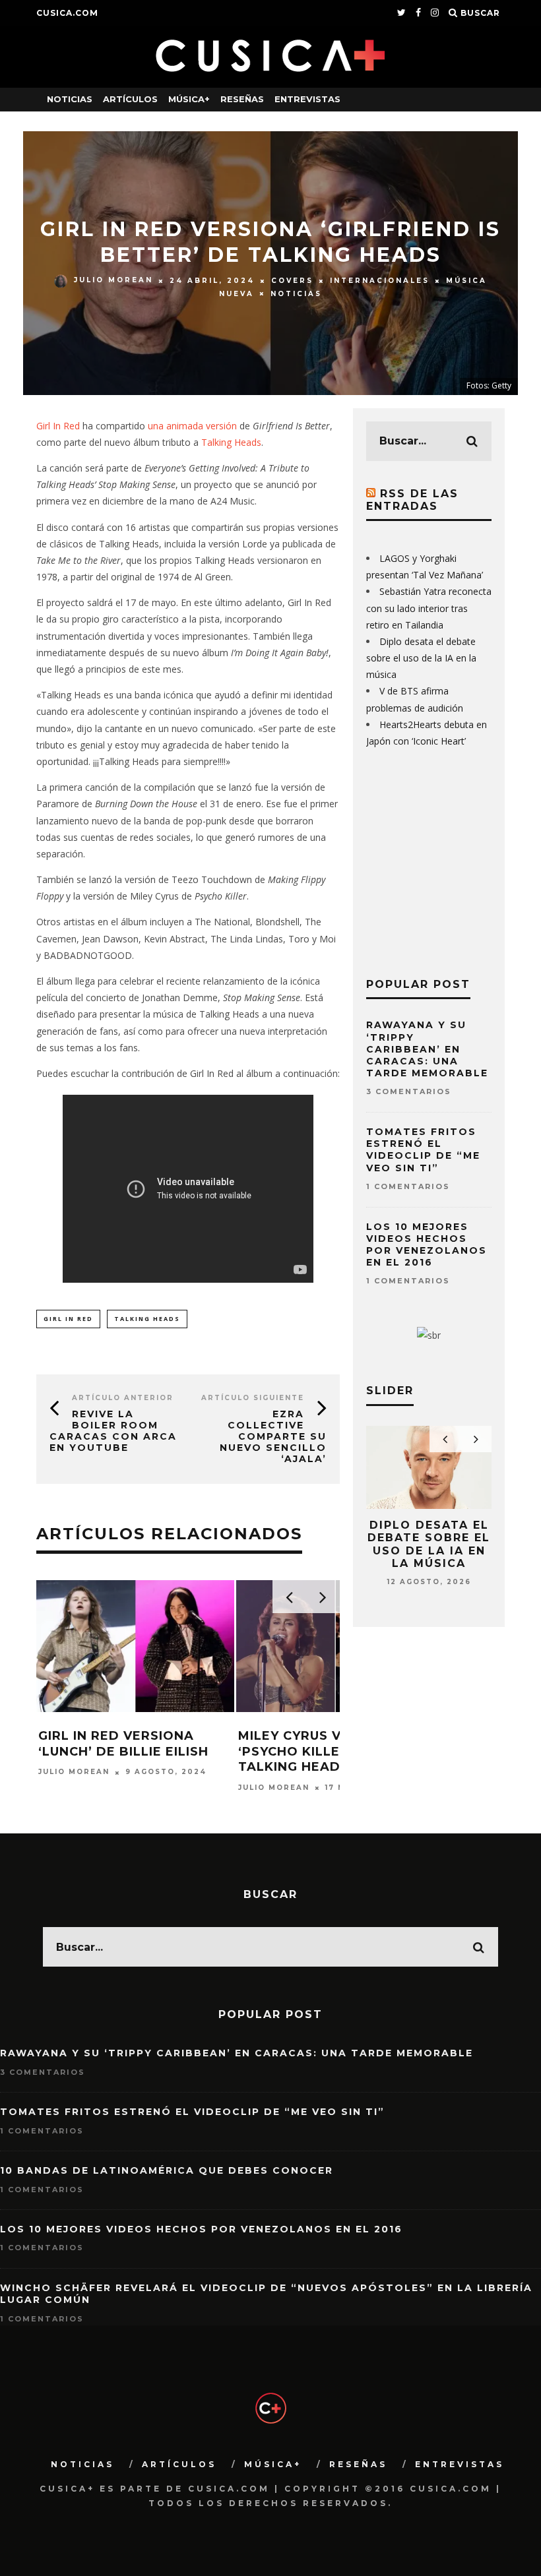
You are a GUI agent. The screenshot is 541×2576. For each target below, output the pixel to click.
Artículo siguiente (253, 1398)
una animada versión (192, 426)
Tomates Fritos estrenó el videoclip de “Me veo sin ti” (423, 1150)
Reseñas (242, 99)
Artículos (130, 99)
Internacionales (380, 281)
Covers (292, 281)
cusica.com (67, 13)
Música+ (189, 99)
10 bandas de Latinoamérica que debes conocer (167, 2170)
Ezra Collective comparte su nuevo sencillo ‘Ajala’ (273, 1436)
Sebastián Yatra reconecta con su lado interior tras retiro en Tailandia (429, 608)
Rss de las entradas (412, 500)
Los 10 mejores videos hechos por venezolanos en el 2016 (427, 1245)
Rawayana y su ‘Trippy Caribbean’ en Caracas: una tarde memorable (427, 1049)
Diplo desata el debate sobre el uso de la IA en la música (421, 658)
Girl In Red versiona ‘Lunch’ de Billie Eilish (123, 1743)
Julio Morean (113, 281)
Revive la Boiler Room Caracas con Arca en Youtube (113, 1430)
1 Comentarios (408, 1186)
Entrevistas (307, 99)
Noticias (70, 99)
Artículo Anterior (123, 1398)
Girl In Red (58, 426)
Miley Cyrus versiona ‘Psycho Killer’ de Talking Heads (320, 1751)
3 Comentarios (409, 1091)
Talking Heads (231, 442)
